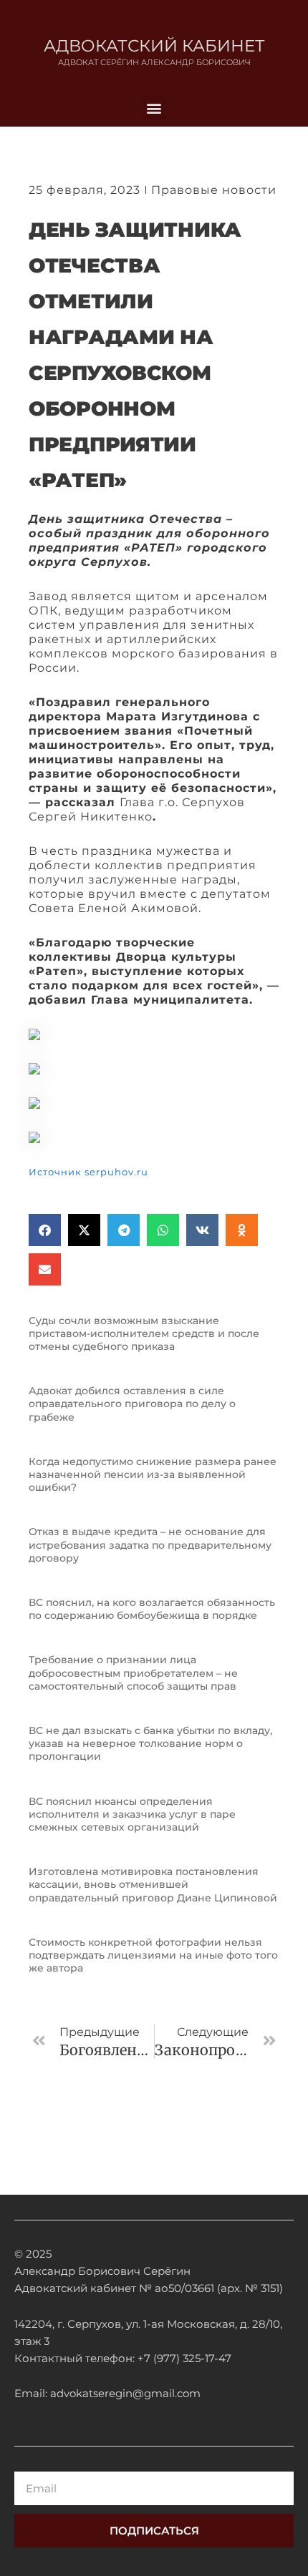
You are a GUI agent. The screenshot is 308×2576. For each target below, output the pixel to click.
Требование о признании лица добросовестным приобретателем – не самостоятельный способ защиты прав (133, 1673)
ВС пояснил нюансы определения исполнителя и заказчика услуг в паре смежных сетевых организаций (132, 1814)
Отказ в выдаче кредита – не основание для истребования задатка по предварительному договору (150, 1544)
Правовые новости (214, 190)
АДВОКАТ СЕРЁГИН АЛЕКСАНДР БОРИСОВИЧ (154, 62)
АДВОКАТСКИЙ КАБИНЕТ (154, 46)
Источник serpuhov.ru (88, 1172)
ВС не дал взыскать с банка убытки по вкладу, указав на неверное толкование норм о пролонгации (150, 1743)
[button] (154, 108)
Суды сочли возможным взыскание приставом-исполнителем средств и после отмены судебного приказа (144, 1333)
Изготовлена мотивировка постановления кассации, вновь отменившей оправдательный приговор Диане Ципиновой (153, 1884)
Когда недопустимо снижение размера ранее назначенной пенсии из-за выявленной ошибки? (153, 1474)
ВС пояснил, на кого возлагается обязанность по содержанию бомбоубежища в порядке (152, 1609)
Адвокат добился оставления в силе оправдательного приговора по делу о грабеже (132, 1404)
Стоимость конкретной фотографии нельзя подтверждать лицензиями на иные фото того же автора (153, 1955)
